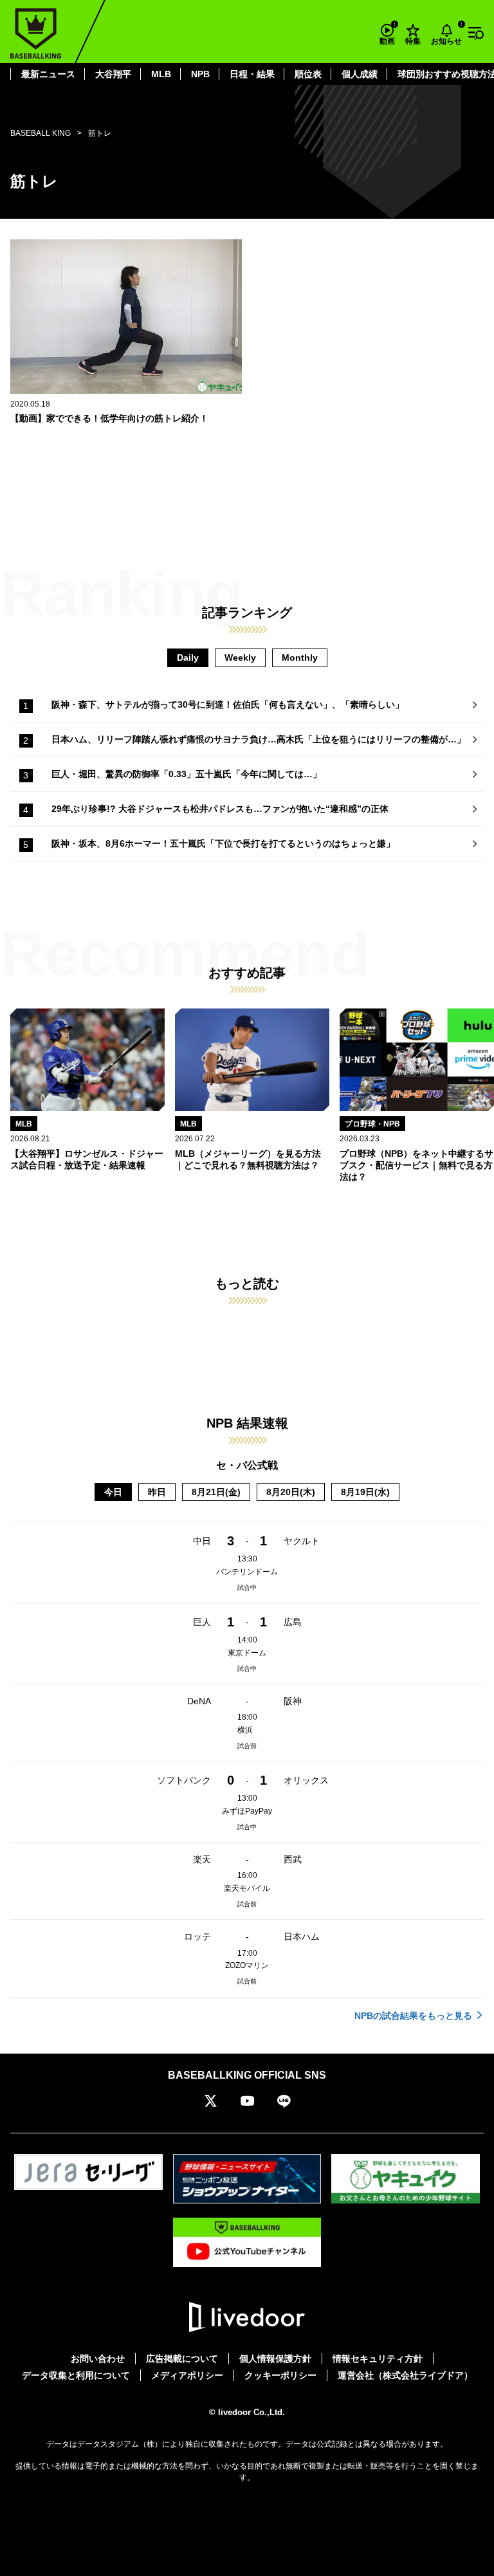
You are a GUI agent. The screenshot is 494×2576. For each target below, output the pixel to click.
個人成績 (360, 74)
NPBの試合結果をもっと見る (413, 2016)
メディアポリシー (187, 2375)
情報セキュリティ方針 (378, 2359)
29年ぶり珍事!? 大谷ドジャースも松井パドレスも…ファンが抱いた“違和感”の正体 (220, 809)
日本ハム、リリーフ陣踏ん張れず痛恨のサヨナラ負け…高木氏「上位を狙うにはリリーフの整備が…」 (259, 739)
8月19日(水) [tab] (365, 1492)
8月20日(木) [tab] (291, 1492)
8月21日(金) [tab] (216, 1492)
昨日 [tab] (157, 1492)
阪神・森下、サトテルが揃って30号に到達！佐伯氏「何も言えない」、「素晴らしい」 (228, 704)
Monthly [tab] (300, 658)
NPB (200, 74)
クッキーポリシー (280, 2375)
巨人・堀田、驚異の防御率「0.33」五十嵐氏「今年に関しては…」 (187, 774)
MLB (161, 74)
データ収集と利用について (76, 2375)
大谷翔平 (113, 74)
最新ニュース (48, 74)
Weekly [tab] (240, 658)
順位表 (308, 74)
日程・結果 (252, 74)
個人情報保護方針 (275, 2359)
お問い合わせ (98, 2359)
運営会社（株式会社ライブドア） (405, 2375)
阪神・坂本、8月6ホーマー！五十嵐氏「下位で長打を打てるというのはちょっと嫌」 (223, 843)
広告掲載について (182, 2359)
